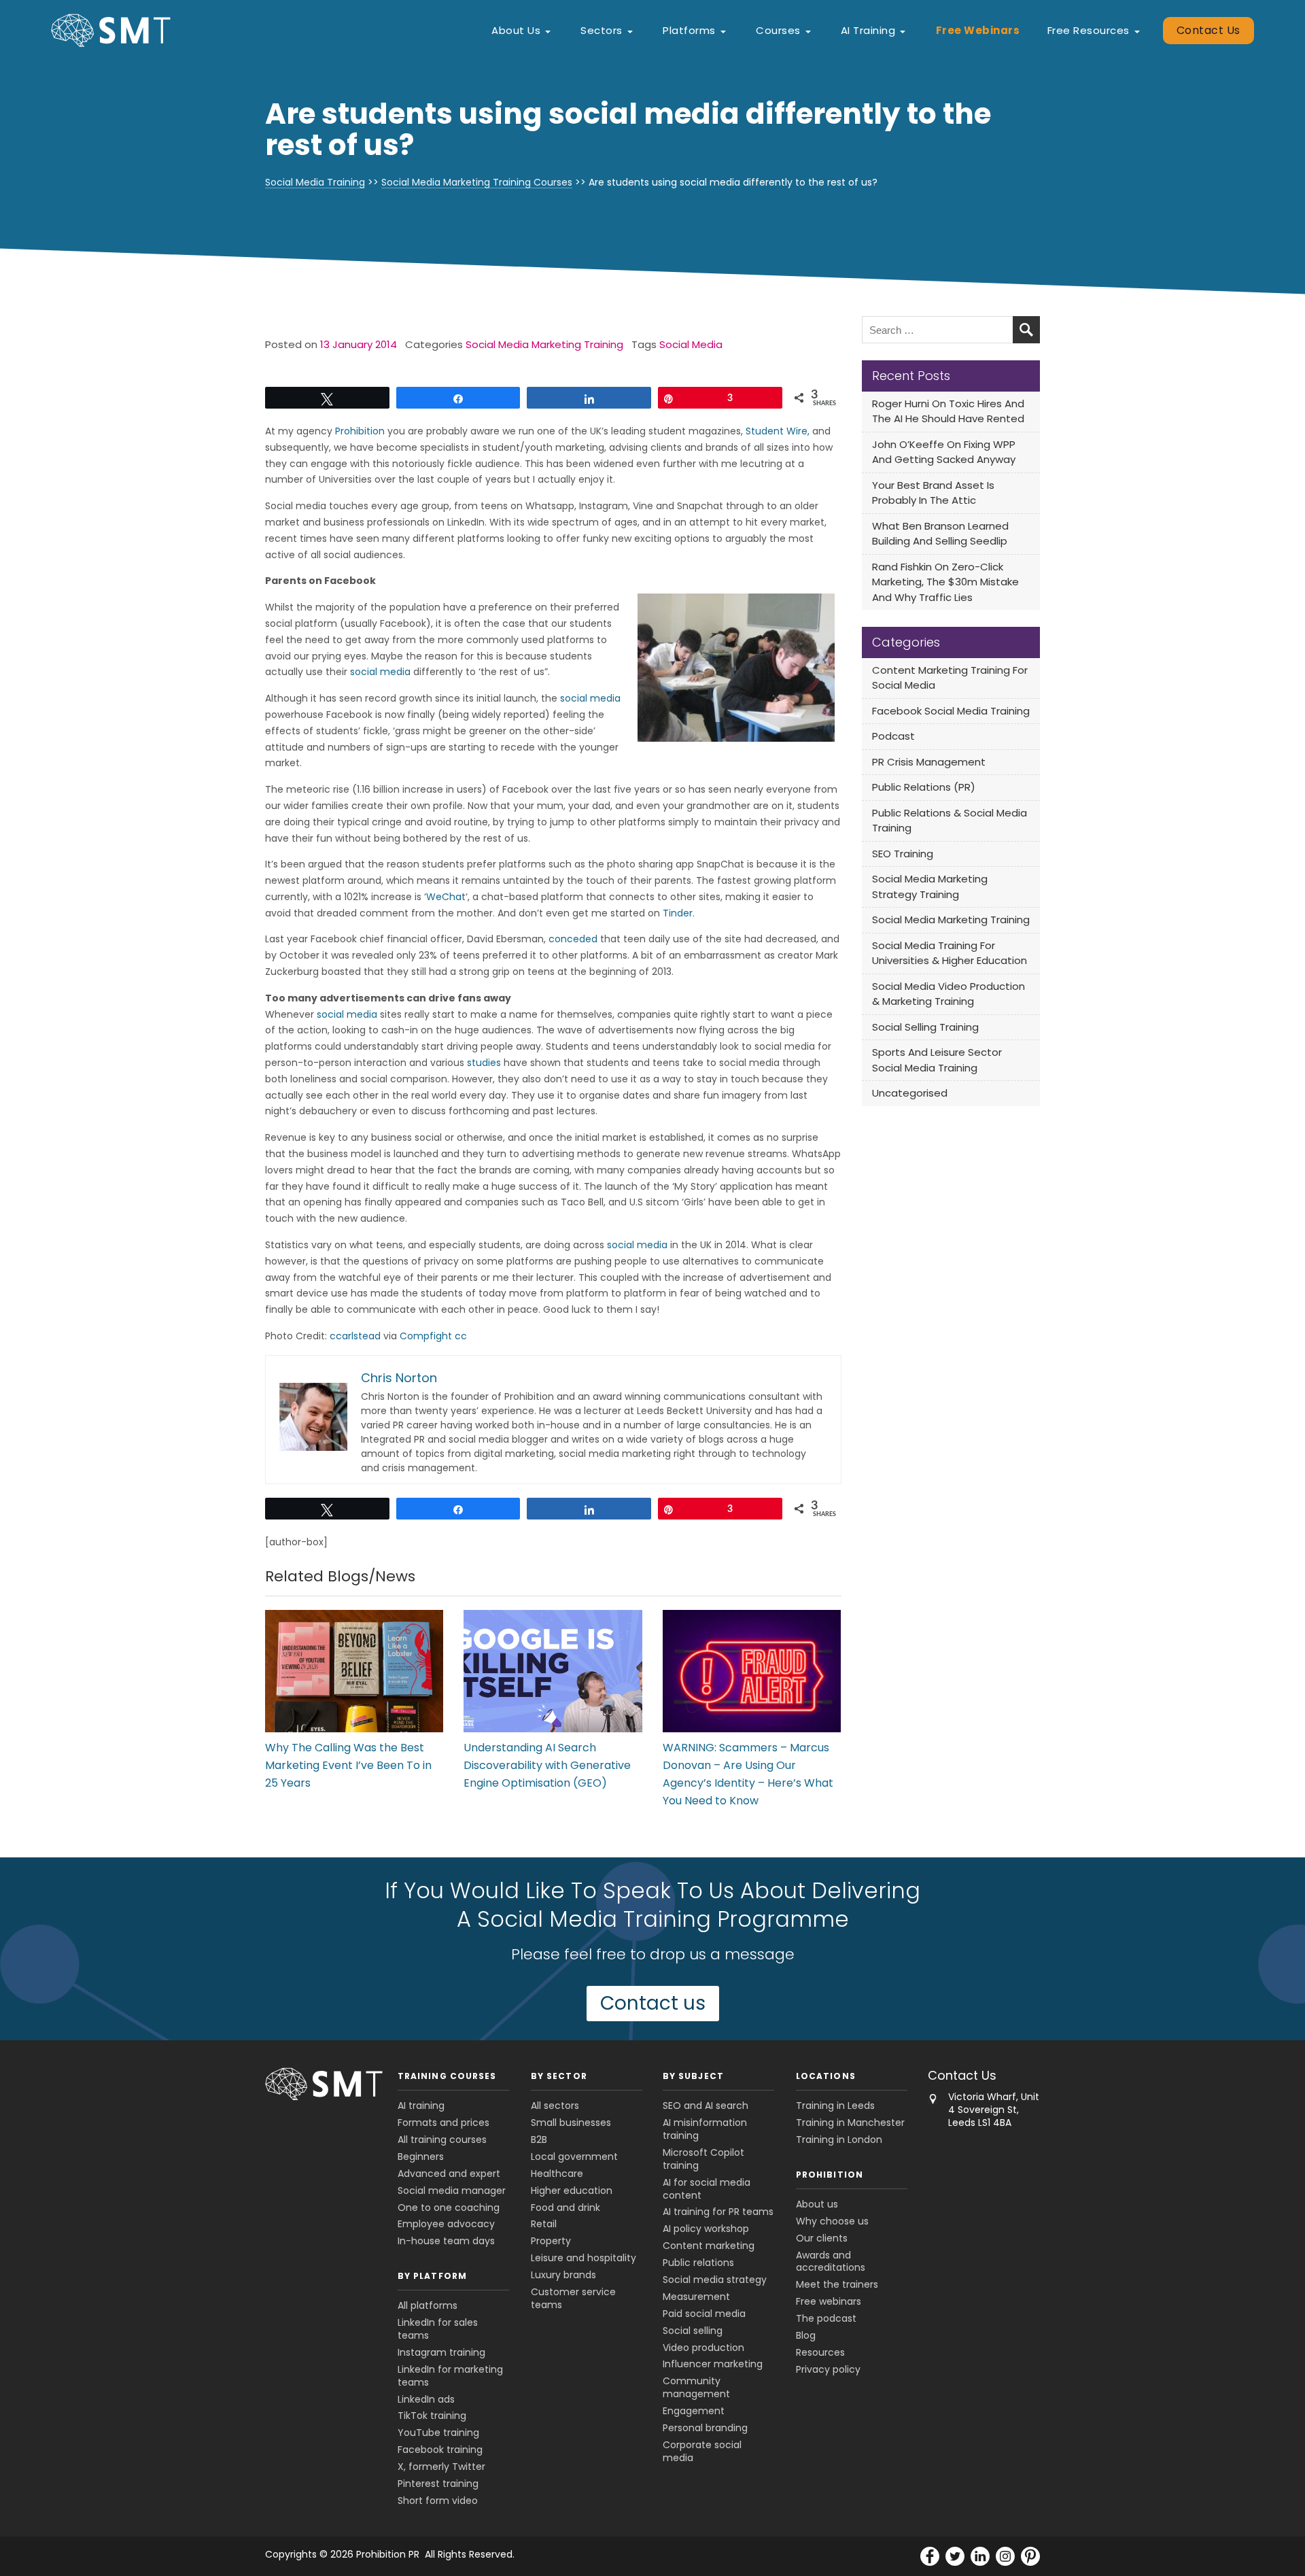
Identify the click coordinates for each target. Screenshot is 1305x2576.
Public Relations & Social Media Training (950, 821)
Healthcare (557, 2174)
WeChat (446, 897)
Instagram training (441, 2352)
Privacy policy (828, 2369)
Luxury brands (563, 2275)
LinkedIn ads (426, 2399)
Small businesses (571, 2123)
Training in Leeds (835, 2106)
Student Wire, (778, 431)
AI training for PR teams (718, 2212)
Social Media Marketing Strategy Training (930, 887)
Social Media (691, 344)
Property (551, 2241)
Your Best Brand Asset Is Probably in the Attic (933, 493)
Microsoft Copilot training (703, 2159)
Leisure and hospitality (584, 2258)
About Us (516, 30)
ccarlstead (355, 1336)
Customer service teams (573, 2298)
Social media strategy (715, 2280)
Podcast (893, 736)
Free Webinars (978, 30)
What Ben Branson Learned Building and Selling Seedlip (940, 534)
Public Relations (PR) (924, 787)
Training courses (447, 2076)
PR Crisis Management (929, 762)
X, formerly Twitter (441, 2467)
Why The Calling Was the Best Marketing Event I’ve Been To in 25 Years (348, 1765)
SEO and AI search (706, 2106)
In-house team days (446, 2241)
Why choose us (832, 2221)
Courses (778, 30)
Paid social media (704, 2314)
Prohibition (360, 431)
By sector (559, 2076)
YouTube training (438, 2433)
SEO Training (903, 854)
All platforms (428, 2305)
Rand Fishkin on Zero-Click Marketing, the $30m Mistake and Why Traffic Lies (945, 582)
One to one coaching (449, 2208)
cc (461, 1336)
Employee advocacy (446, 2224)
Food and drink (565, 2208)
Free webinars (829, 2301)
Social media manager (452, 2191)
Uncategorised (910, 1093)
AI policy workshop (706, 2229)
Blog (806, 2335)
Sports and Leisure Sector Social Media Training (937, 1060)
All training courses (442, 2140)
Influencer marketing (713, 2364)
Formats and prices (443, 2123)
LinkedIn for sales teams (438, 2329)
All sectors (555, 2106)
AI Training (868, 30)
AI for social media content (707, 2189)
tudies (486, 1063)
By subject (693, 2076)
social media (380, 672)
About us (817, 2204)
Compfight (426, 1336)
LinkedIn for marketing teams (450, 2376)
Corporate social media (702, 2451)
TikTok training (432, 2416)
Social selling (693, 2331)
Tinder (678, 913)
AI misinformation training (705, 2129)
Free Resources (1089, 30)
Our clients (822, 2238)
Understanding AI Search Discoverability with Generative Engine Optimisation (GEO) (547, 1765)
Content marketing (709, 2246)
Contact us (653, 2003)
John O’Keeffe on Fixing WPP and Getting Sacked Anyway (944, 452)
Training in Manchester (850, 2123)
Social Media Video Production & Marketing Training (949, 994)
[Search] (1026, 330)
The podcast (826, 2318)
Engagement (694, 2411)
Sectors (602, 30)
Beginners (421, 2157)
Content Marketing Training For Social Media (950, 678)
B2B (539, 2140)
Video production (703, 2348)
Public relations (698, 2263)
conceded (573, 939)
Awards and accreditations (831, 2262)
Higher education (572, 2191)
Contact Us (1208, 30)
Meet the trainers (837, 2284)
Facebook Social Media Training (951, 711)
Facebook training (440, 2450)
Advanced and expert (449, 2174)
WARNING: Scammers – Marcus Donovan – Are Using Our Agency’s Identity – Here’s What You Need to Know (748, 1774)
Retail (544, 2224)
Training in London (839, 2140)
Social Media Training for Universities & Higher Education (950, 953)
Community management (696, 2387)
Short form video (438, 2501)
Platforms (689, 30)
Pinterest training (438, 2484)
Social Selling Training (925, 1027)
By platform (432, 2276)
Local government (574, 2157)
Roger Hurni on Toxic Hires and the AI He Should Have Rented (948, 411)
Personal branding (705, 2428)
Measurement (696, 2297)
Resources (820, 2352)
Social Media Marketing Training (544, 344)
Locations (826, 2076)
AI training (421, 2106)
